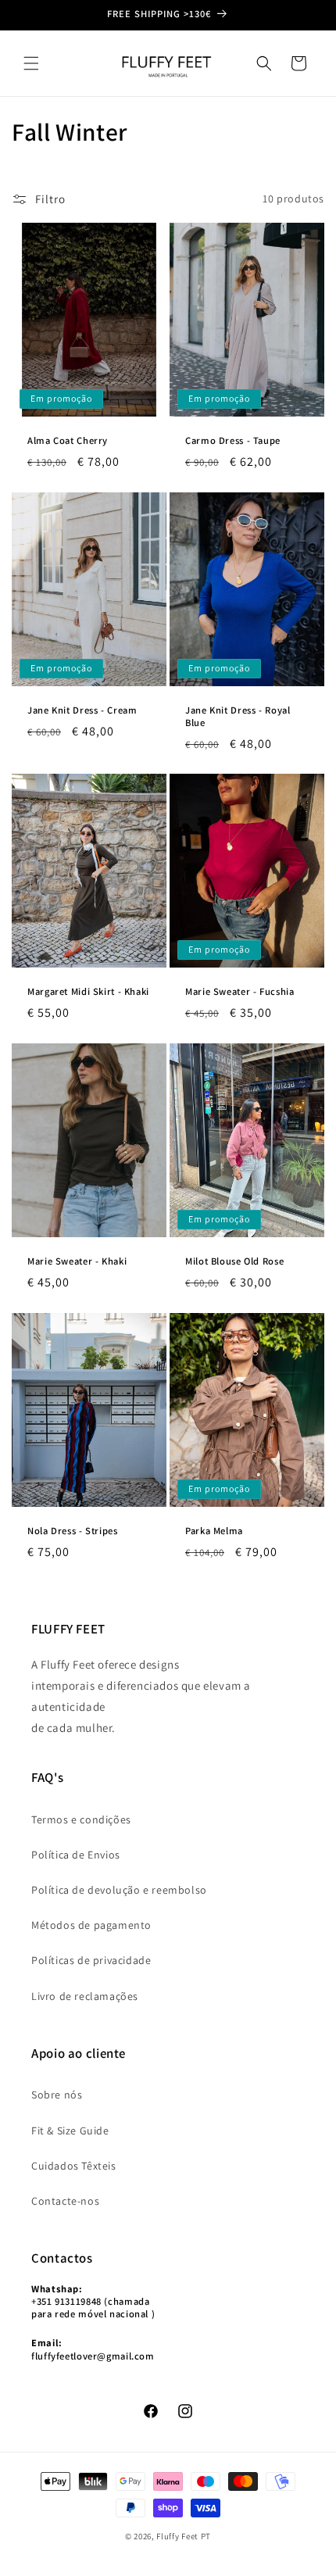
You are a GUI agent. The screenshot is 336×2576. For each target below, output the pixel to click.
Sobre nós (57, 2095)
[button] (31, 63)
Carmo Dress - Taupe (233, 440)
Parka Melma (214, 1530)
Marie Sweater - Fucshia (240, 992)
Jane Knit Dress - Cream (82, 710)
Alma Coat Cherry (68, 440)
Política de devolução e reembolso (119, 1890)
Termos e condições (81, 1819)
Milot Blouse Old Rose (234, 1261)
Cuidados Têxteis (74, 2166)
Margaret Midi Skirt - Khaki (88, 992)
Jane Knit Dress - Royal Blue (238, 716)
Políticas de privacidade (91, 1960)
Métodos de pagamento (91, 1925)
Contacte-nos (65, 2201)
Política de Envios (76, 1855)
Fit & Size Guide (70, 2131)
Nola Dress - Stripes (73, 1530)
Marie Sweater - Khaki (77, 1261)
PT (206, 2536)
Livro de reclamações (85, 1996)
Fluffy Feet (178, 2536)
